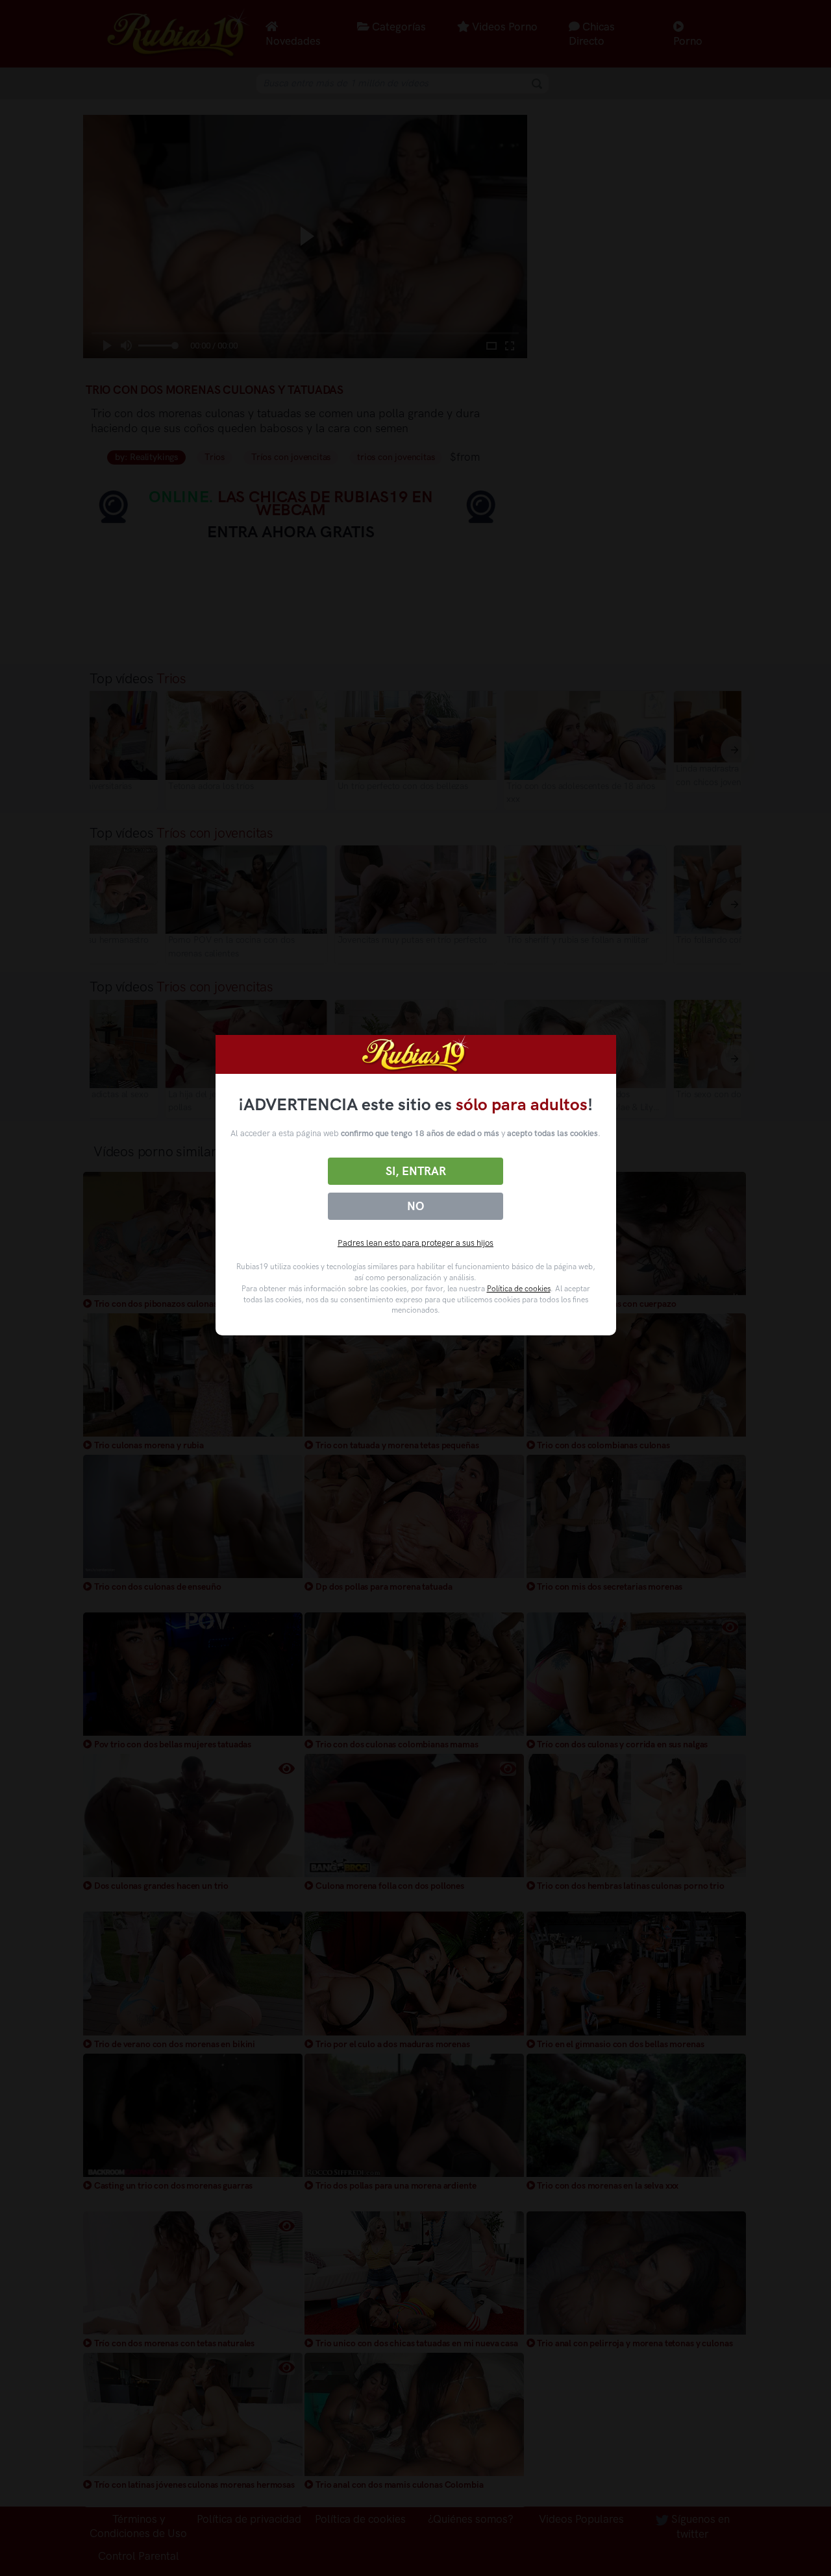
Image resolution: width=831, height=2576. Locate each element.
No (415, 1206)
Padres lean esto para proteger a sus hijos (415, 1243)
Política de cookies (519, 1289)
